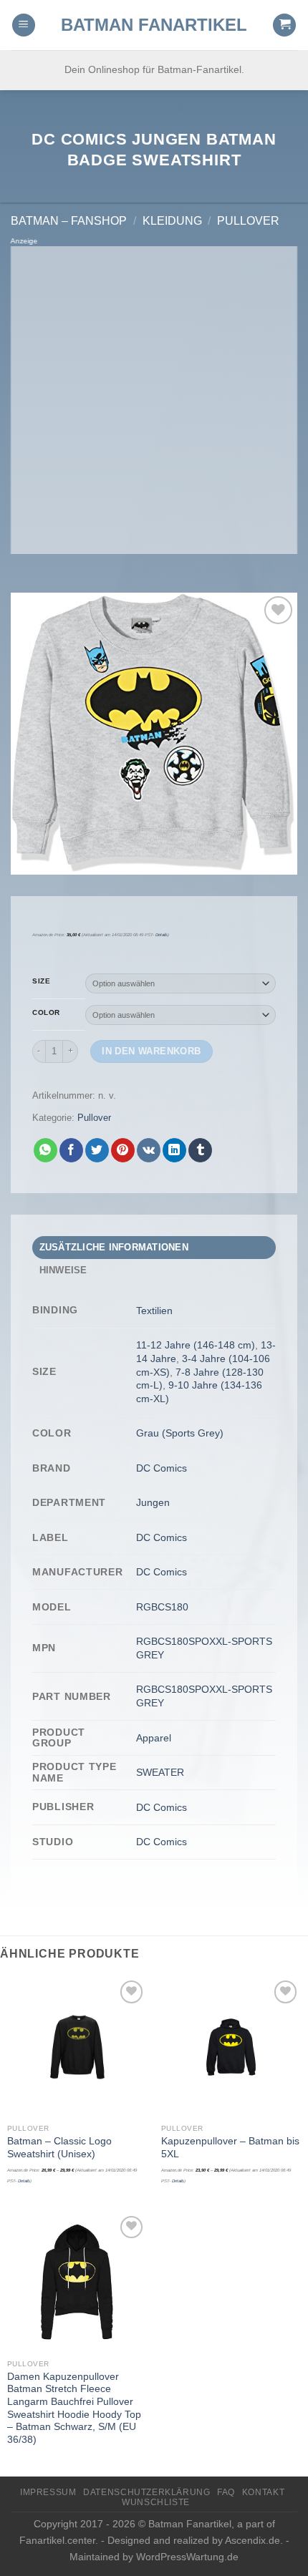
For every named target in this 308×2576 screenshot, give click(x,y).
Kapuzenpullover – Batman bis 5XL (230, 2148)
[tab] (154, 1248)
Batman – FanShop (69, 221)
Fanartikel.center (57, 2540)
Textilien (154, 1311)
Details (162, 935)
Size (41, 981)
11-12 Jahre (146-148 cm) (196, 1345)
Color (46, 1013)
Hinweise (63, 1270)
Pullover (248, 221)
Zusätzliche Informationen (114, 1247)
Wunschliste (156, 2502)
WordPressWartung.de (187, 2557)
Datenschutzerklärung (146, 2492)
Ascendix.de (252, 2540)
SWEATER (160, 1772)
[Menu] (24, 25)
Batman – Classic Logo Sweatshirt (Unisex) (59, 2148)
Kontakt (263, 2492)
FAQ (226, 2492)
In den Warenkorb (151, 1051)
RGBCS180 (162, 1607)
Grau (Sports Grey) (180, 1433)
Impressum (48, 2492)
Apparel (154, 1738)
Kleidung (172, 221)
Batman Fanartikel (154, 25)
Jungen (153, 1502)
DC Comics (162, 1468)
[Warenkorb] (284, 25)
